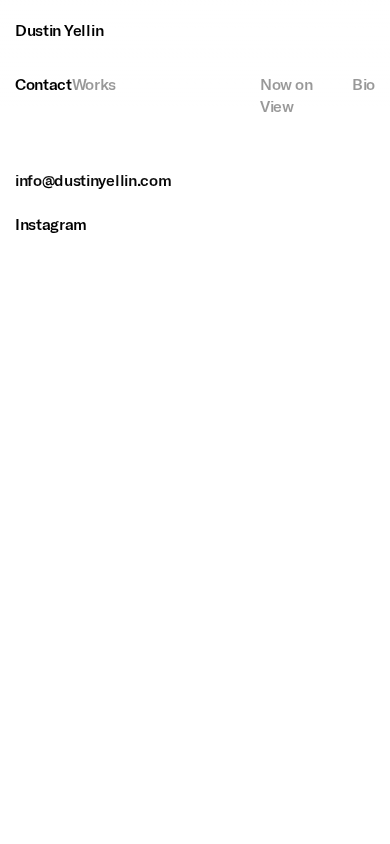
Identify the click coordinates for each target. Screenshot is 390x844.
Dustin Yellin (59, 30)
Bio (363, 84)
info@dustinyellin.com (93, 180)
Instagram (51, 224)
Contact (43, 84)
